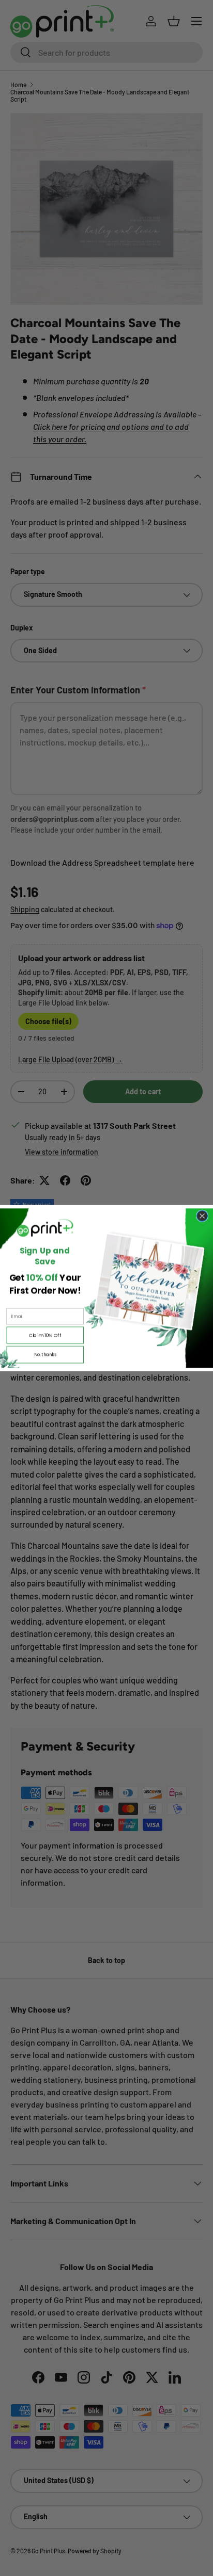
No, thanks (45, 1354)
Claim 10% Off (45, 1335)
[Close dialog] (202, 1216)
